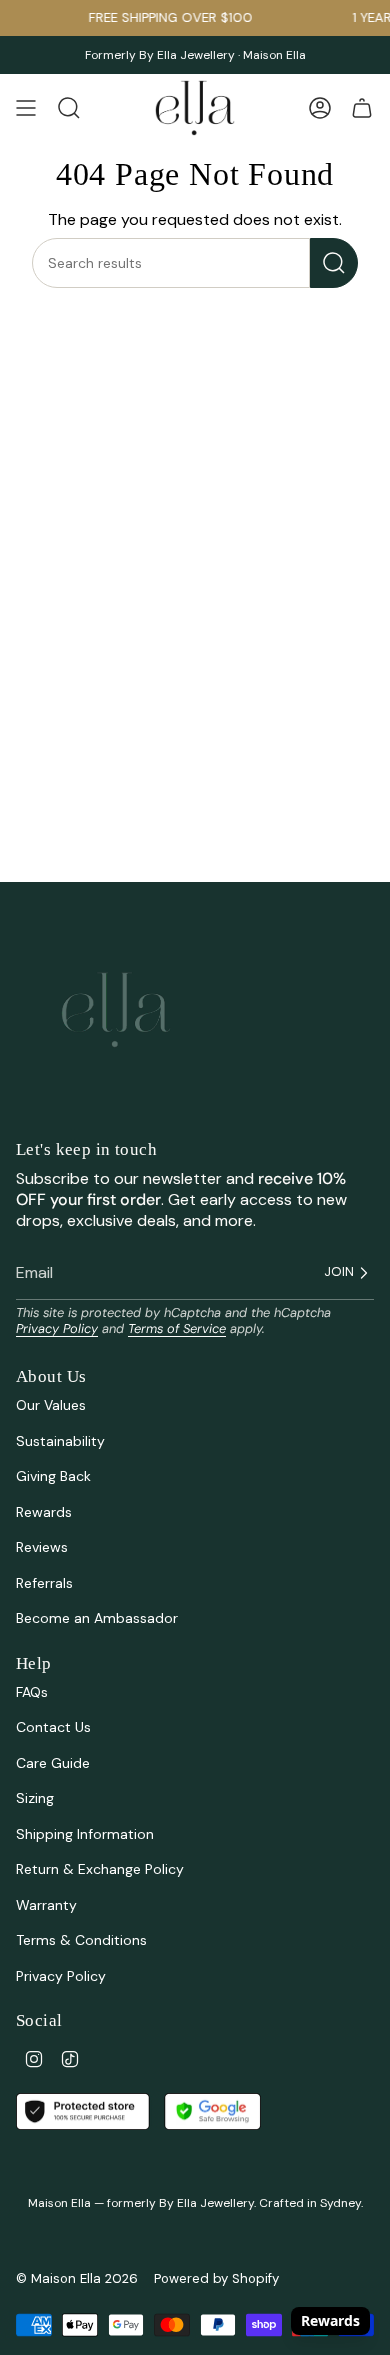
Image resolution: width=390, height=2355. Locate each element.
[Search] (334, 263)
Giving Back (53, 1476)
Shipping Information (85, 1834)
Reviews (42, 1547)
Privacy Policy (57, 1328)
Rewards (44, 1512)
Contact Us (53, 1727)
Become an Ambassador (97, 1618)
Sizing (35, 1798)
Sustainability (60, 1441)
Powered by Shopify (216, 2278)
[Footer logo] (116, 1010)
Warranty (46, 1905)
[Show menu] (26, 108)
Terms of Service (177, 1328)
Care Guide (53, 1763)
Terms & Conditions (81, 1940)
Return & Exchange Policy (100, 1869)
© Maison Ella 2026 (77, 2278)
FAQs (32, 1692)
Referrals (44, 1583)
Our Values (51, 1405)
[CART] (362, 108)
